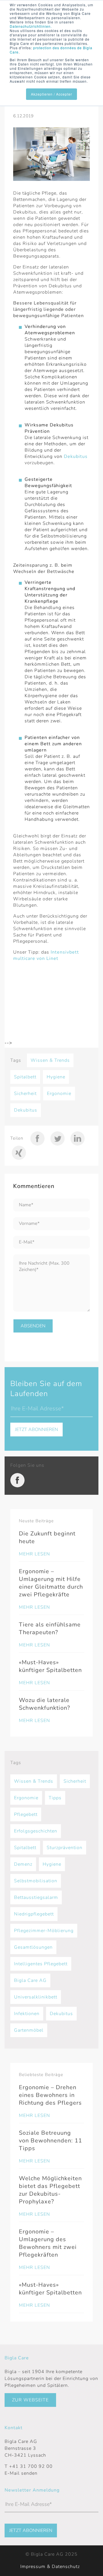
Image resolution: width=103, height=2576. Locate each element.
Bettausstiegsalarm (36, 1897)
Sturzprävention (65, 1848)
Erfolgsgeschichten (36, 1831)
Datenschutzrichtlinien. (31, 26)
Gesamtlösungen (33, 1947)
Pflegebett (26, 1814)
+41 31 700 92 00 (31, 2466)
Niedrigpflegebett (34, 1914)
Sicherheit (25, 1094)
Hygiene (56, 1077)
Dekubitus (76, 456)
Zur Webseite (30, 2400)
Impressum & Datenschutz (50, 2567)
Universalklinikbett (36, 1997)
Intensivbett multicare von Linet (46, 955)
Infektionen (27, 2014)
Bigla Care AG (30, 1980)
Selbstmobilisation (36, 1881)
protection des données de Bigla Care (51, 50)
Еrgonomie (59, 1094)
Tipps (55, 1798)
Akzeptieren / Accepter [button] (51, 94)
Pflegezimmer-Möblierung (44, 1931)
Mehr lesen (34, 1554)
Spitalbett (25, 1077)
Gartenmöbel (29, 2030)
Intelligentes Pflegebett (41, 1964)
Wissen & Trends (50, 1060)
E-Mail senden (21, 2473)
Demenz (23, 1864)
